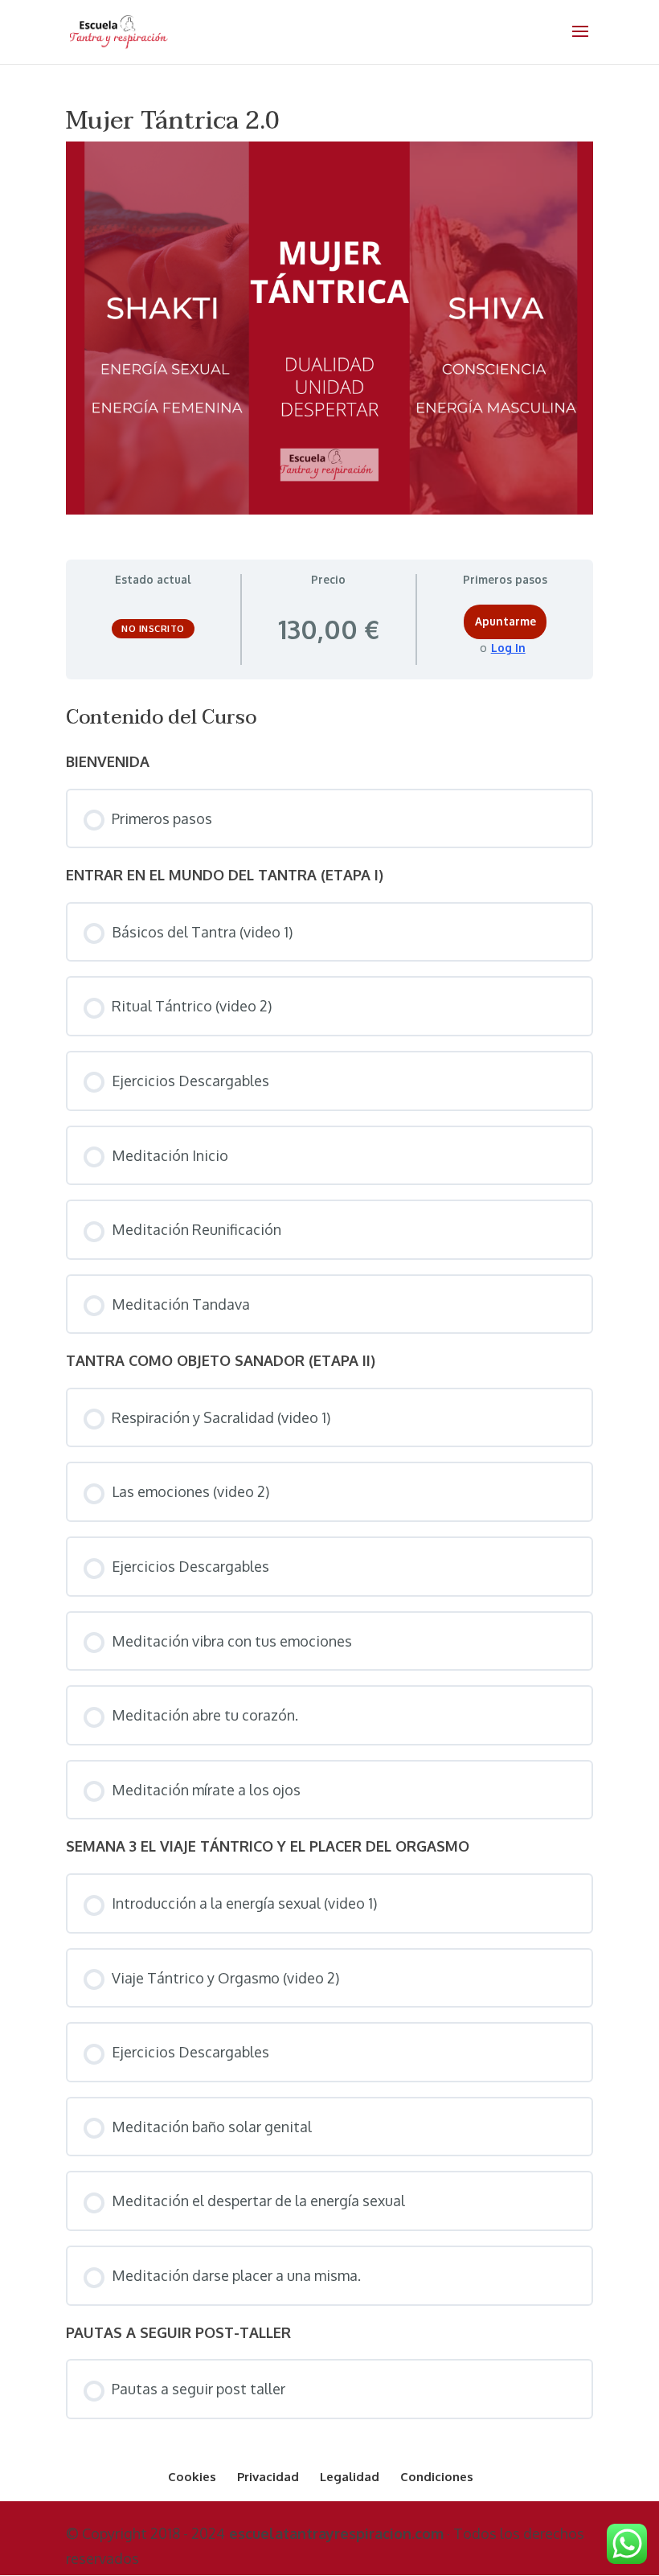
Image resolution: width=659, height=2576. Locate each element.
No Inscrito (153, 629)
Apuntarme (506, 621)
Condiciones (437, 2477)
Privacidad (268, 2477)
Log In (508, 648)
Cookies (192, 2477)
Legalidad (350, 2477)
